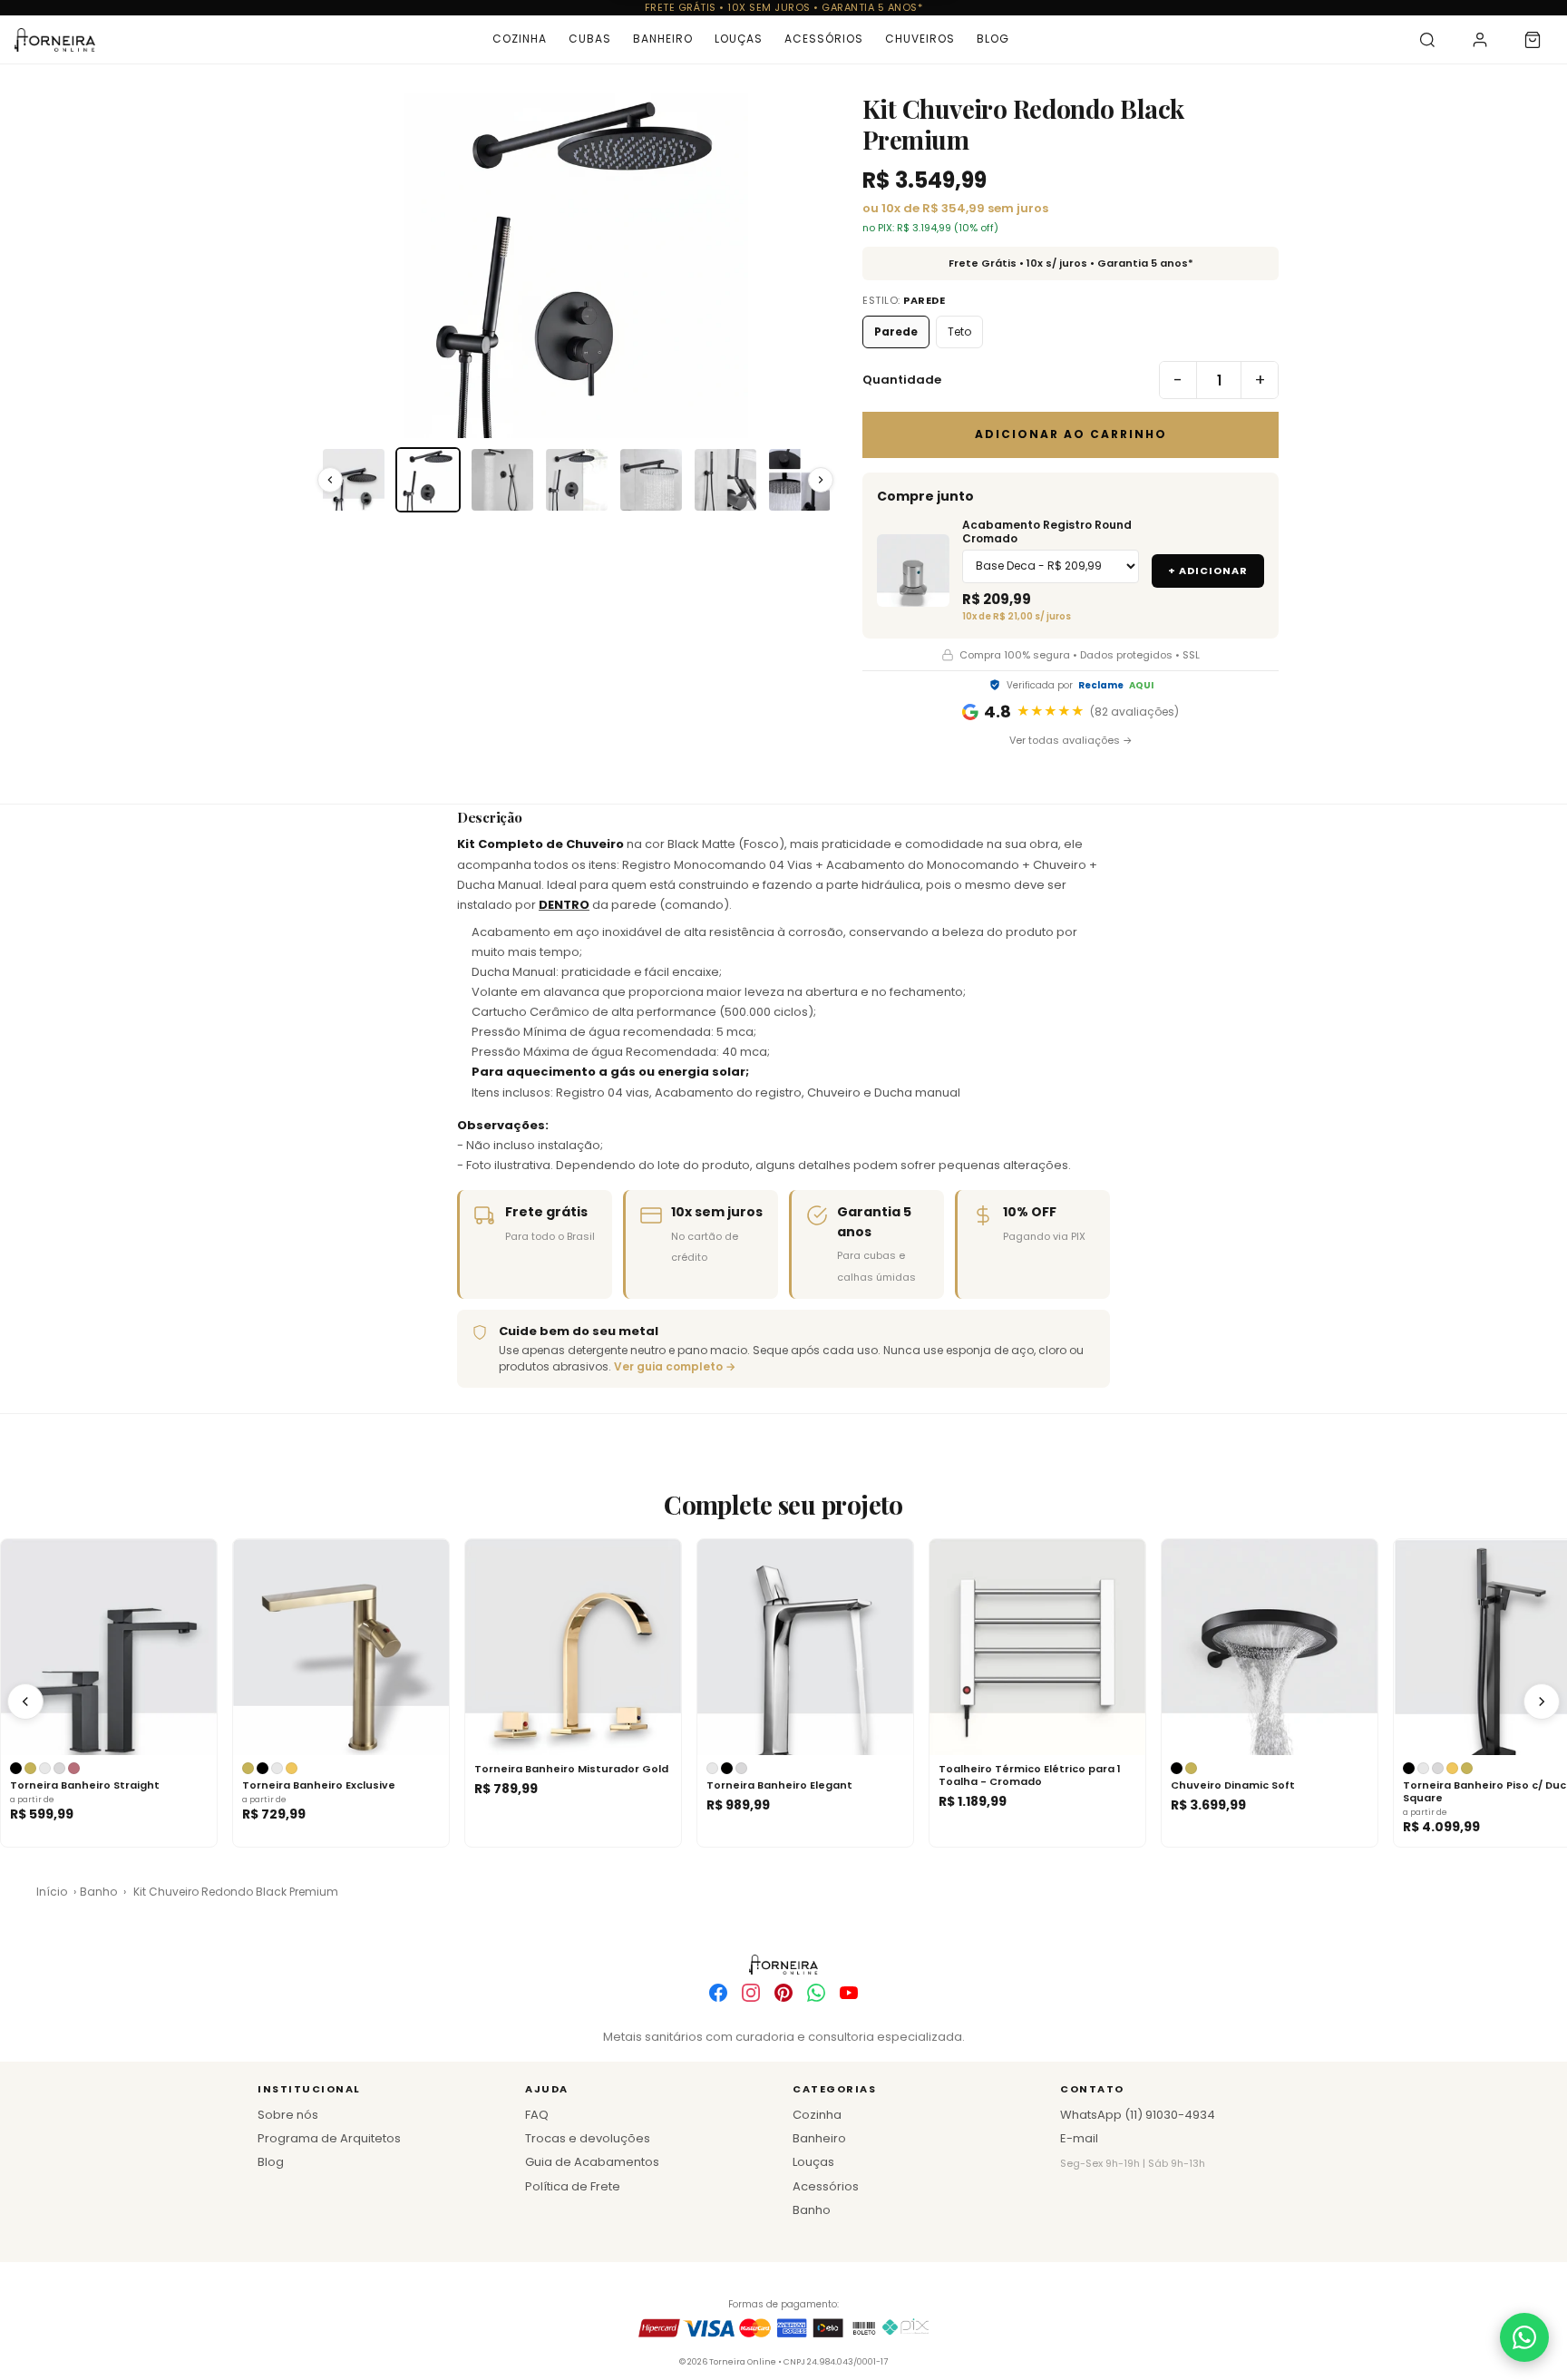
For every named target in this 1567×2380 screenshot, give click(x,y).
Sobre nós (288, 2115)
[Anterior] (25, 1702)
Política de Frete (573, 2186)
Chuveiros (920, 39)
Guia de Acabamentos (592, 2162)
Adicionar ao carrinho (1071, 434)
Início (52, 1892)
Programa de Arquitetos (329, 2138)
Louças (739, 39)
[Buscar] (1427, 40)
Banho (98, 1892)
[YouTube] (849, 1993)
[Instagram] (751, 1993)
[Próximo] (1542, 1702)
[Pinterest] (783, 1993)
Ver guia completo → (675, 1366)
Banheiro (663, 39)
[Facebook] (718, 1993)
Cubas (590, 39)
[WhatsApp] (816, 1993)
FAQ (537, 2115)
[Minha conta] (1480, 40)
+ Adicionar (1208, 571)
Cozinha (520, 39)
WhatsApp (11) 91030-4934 (1138, 2115)
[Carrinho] (1533, 40)
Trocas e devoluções (588, 2138)
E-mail (1079, 2138)
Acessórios (824, 39)
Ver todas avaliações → (1071, 740)
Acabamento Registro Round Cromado (1047, 532)
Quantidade (902, 380)
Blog (993, 39)
